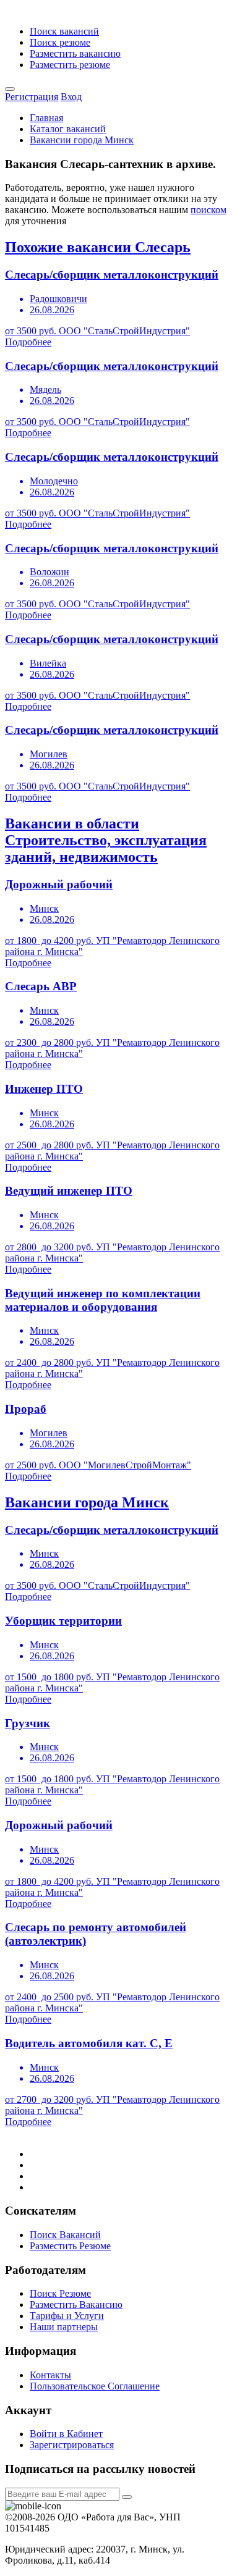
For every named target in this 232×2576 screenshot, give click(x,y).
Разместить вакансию (75, 53)
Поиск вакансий (64, 31)
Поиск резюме (60, 42)
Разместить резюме (70, 65)
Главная (46, 118)
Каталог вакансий (68, 129)
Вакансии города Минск (82, 140)
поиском (208, 210)
